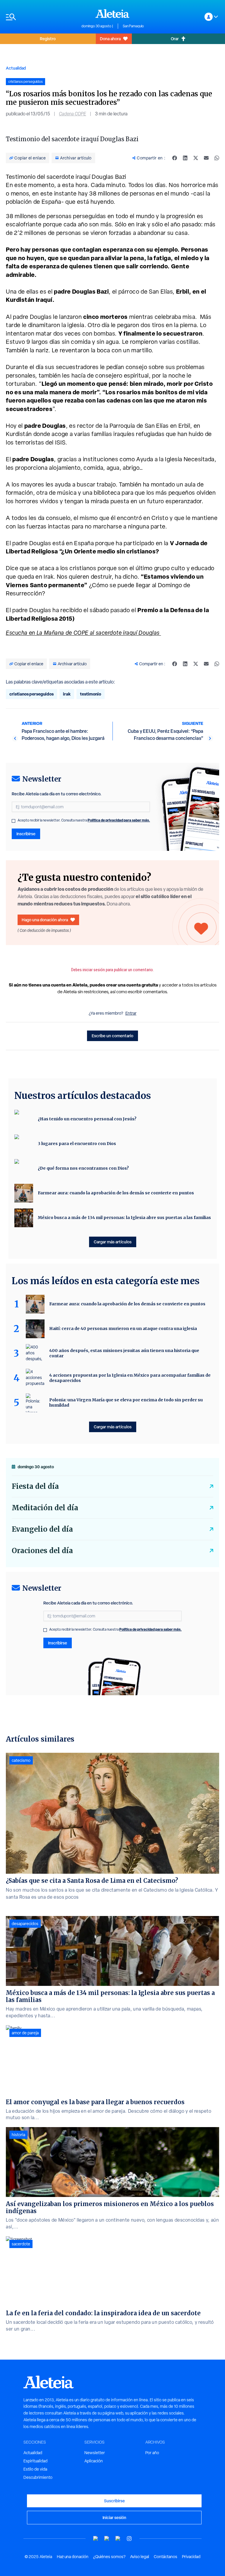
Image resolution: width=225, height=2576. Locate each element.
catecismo (21, 1760)
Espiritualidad (35, 2461)
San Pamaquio (133, 26)
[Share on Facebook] (175, 158)
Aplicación (94, 2461)
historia (18, 2135)
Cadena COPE (73, 114)
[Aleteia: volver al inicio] (112, 14)
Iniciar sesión (114, 2517)
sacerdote (21, 2244)
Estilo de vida (35, 2469)
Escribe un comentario (112, 1036)
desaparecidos (25, 1924)
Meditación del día (45, 1508)
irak (67, 694)
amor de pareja (25, 2033)
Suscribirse (114, 2501)
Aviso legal (140, 2557)
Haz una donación (73, 2557)
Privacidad (191, 2557)
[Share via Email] (206, 158)
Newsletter (95, 2453)
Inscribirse (26, 834)
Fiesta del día (35, 1486)
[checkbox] (13, 821)
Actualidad (16, 68)
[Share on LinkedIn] (185, 158)
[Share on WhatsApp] (217, 158)
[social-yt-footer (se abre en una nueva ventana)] (96, 2539)
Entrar (131, 1013)
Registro (48, 39)
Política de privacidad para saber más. (119, 820)
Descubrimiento (38, 2477)
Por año (152, 2453)
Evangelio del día (42, 1529)
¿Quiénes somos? (109, 2557)
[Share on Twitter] (196, 158)
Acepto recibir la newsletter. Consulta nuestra (84, 820)
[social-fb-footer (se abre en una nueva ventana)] (107, 2539)
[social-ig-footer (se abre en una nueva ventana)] (129, 2539)
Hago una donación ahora (45, 920)
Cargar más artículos (113, 1242)
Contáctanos (166, 2557)
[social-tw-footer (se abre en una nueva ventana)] (118, 2539)
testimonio (91, 694)
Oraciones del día (42, 1551)
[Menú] (41, 17)
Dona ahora (110, 39)
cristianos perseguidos (31, 694)
